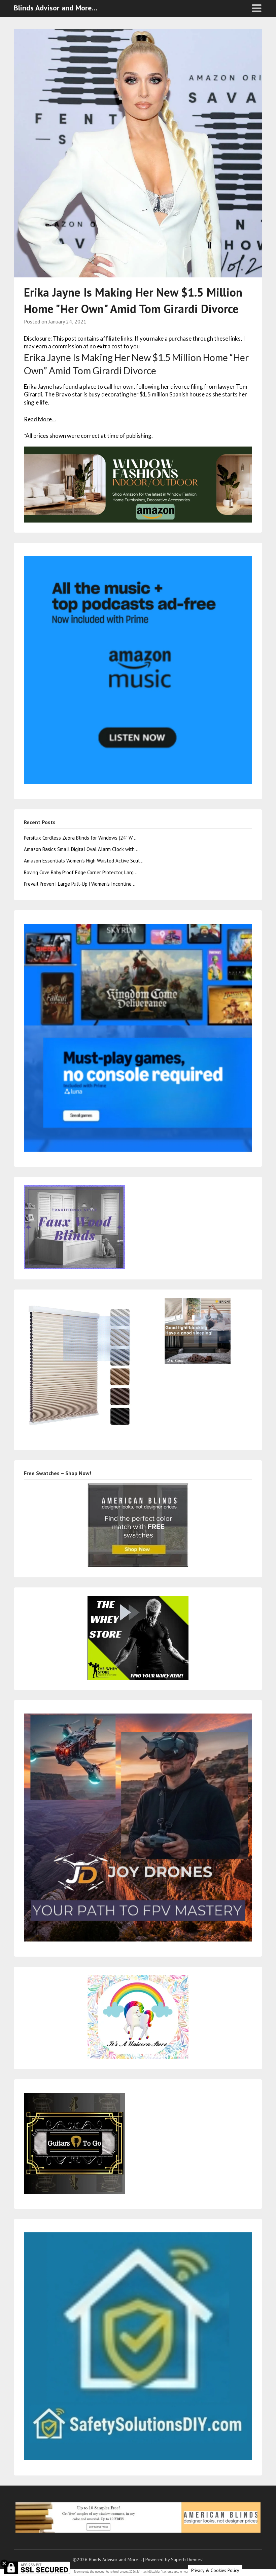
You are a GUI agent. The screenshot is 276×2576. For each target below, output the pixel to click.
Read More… (40, 419)
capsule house (181, 2571)
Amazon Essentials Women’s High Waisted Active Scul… (84, 861)
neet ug (100, 2571)
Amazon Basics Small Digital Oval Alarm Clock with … (82, 849)
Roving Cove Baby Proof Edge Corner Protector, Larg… (81, 872)
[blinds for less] (138, 484)
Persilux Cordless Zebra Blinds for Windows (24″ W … (81, 838)
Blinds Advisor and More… (56, 8)
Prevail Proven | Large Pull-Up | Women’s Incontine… (80, 884)
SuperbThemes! (187, 2560)
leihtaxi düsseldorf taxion (154, 2571)
